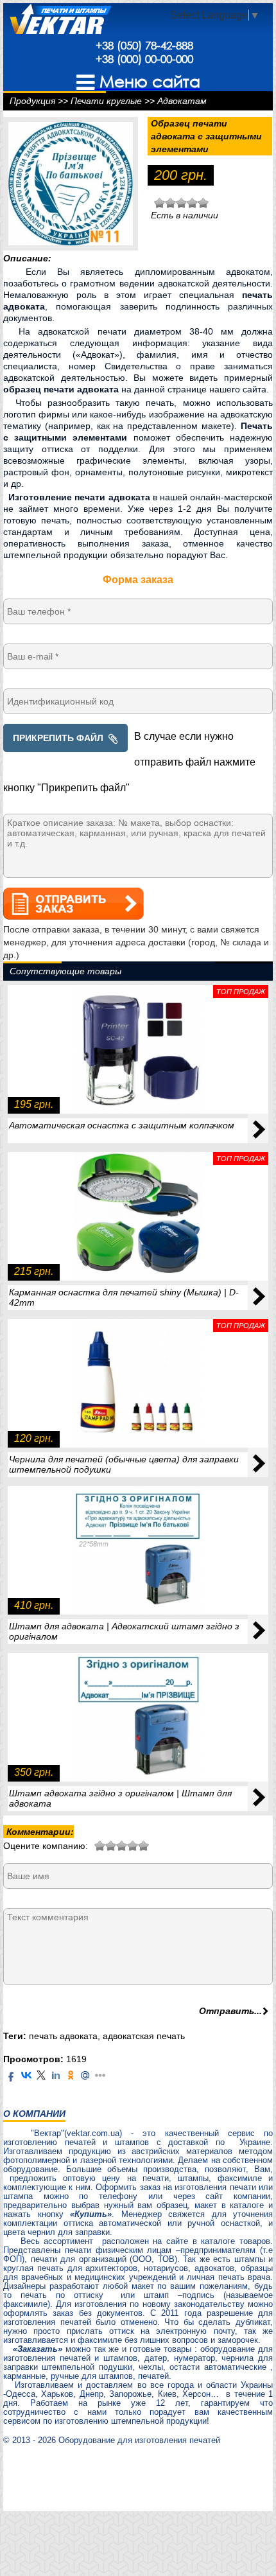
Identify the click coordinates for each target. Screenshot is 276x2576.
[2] (105, 1844)
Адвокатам (182, 101)
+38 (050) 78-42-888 (144, 45)
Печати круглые (106, 101)
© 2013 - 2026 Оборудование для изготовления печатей (112, 2440)
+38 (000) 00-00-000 (144, 59)
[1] (100, 1844)
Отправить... (230, 2011)
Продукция (32, 101)
